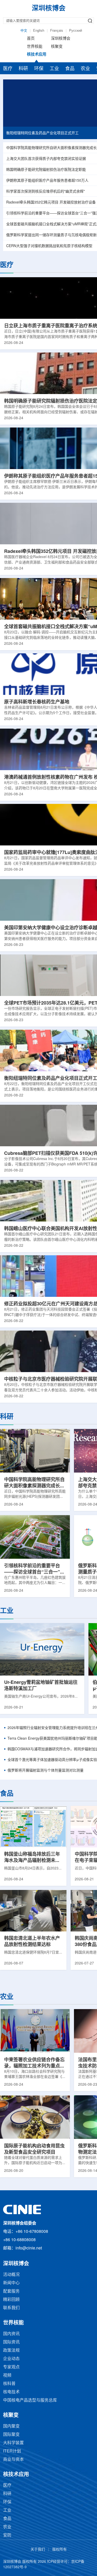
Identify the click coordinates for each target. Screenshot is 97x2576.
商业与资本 (13, 2460)
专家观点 (11, 2367)
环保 (39, 69)
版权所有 (59, 2550)
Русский (76, 31)
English (39, 31)
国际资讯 (11, 2342)
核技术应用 (37, 55)
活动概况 (11, 2275)
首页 (31, 39)
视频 (7, 2375)
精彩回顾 (11, 2300)
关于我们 (38, 2550)
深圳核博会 (61, 39)
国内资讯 (11, 2334)
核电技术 (11, 2392)
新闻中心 (11, 2283)
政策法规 (11, 2351)
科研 (23, 69)
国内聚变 (11, 2426)
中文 (24, 31)
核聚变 (57, 47)
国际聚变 (11, 2435)
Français (57, 31)
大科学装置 (13, 2443)
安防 (7, 2535)
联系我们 (11, 2308)
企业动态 (11, 2359)
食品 (70, 69)
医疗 (8, 69)
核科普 (9, 2384)
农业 (85, 69)
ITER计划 (12, 2451)
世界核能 (35, 47)
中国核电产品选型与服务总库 (30, 2400)
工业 (54, 69)
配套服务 (11, 2291)
